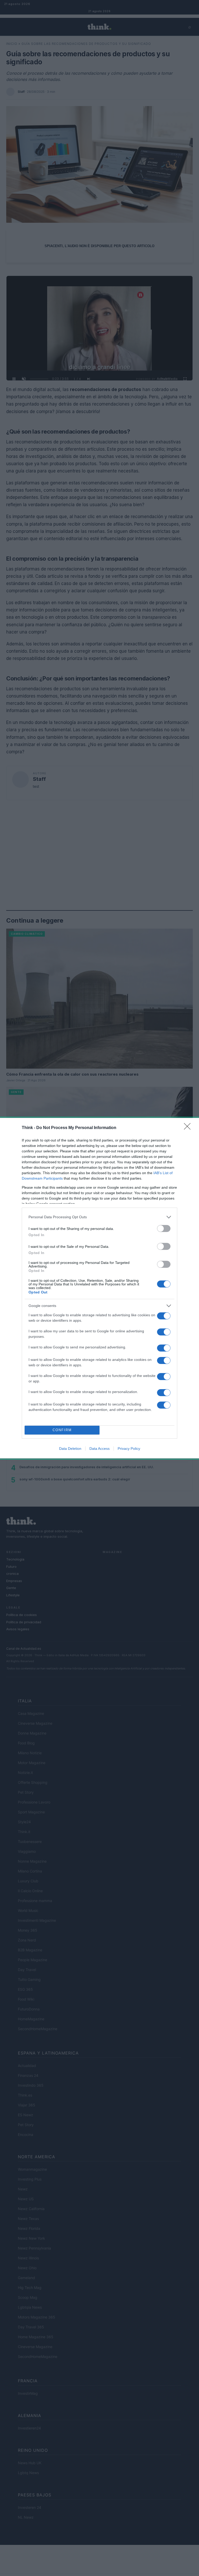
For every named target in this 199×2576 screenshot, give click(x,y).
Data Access (99, 1449)
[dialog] (99, 1288)
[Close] (189, 1128)
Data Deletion (70, 1449)
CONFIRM (62, 1430)
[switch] (164, 1228)
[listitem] (99, 1217)
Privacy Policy (129, 1449)
